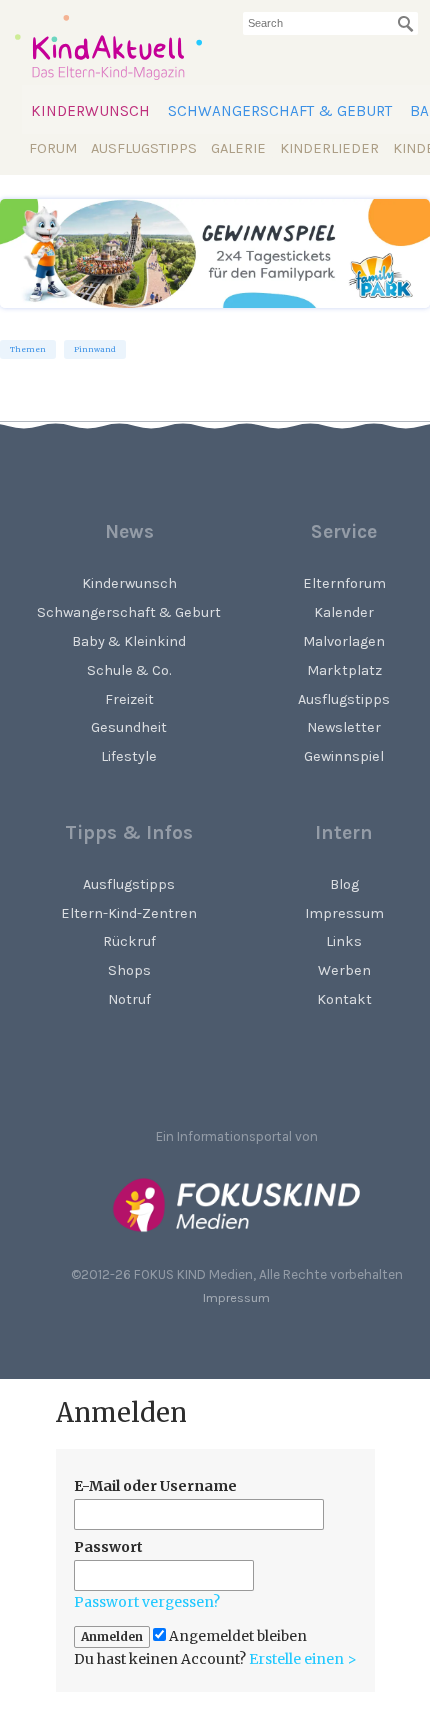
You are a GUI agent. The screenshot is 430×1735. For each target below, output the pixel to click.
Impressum (236, 1297)
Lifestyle (129, 756)
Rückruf (129, 941)
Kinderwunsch (90, 111)
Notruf (129, 999)
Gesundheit (129, 727)
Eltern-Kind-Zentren (129, 913)
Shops (129, 970)
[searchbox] (330, 23)
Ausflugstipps (144, 148)
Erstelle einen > (303, 1659)
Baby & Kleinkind (129, 641)
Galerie (238, 148)
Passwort (108, 1547)
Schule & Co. (129, 670)
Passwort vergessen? (147, 1602)
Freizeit (129, 699)
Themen (28, 349)
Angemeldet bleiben (236, 1636)
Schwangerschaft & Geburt (280, 111)
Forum (53, 148)
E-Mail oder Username (155, 1486)
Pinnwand (95, 349)
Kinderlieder (329, 148)
